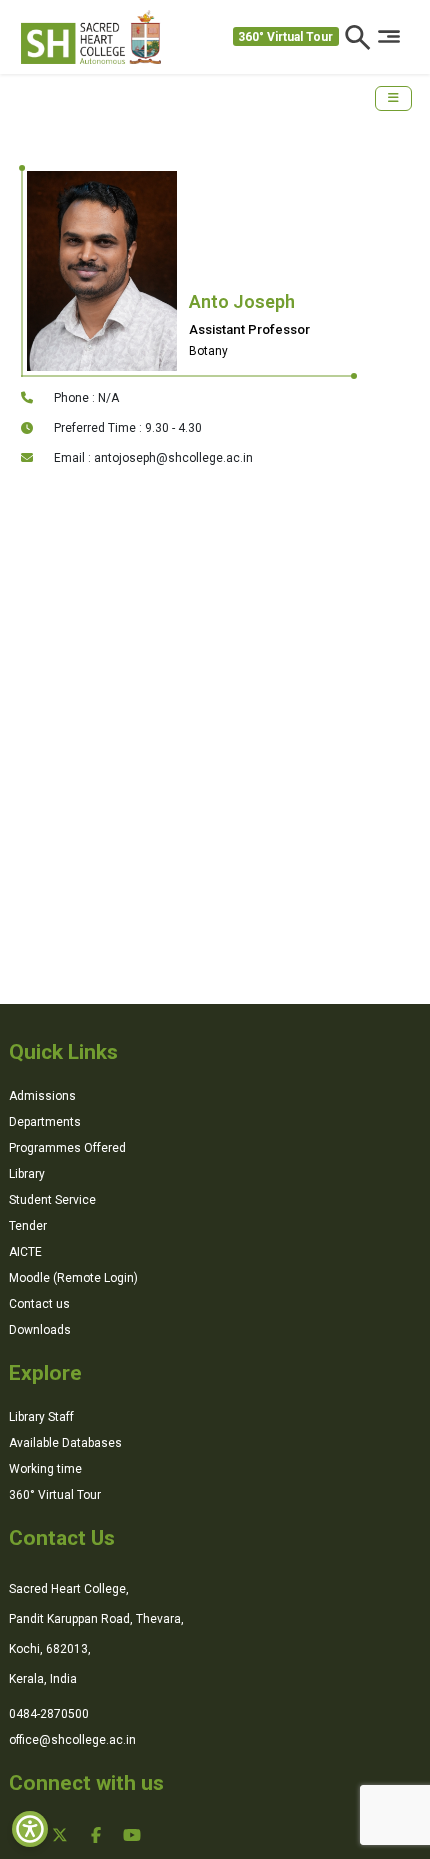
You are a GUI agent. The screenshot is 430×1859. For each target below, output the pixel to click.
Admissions (42, 1096)
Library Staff (41, 1417)
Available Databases (65, 1443)
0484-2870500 (49, 1714)
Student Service (52, 1200)
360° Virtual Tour (285, 37)
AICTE (25, 1252)
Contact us (39, 1304)
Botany (208, 351)
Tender (28, 1226)
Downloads (40, 1330)
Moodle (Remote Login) (73, 1278)
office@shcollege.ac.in (72, 1740)
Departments (45, 1122)
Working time (45, 1469)
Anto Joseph (242, 301)
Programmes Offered (67, 1148)
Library (27, 1174)
